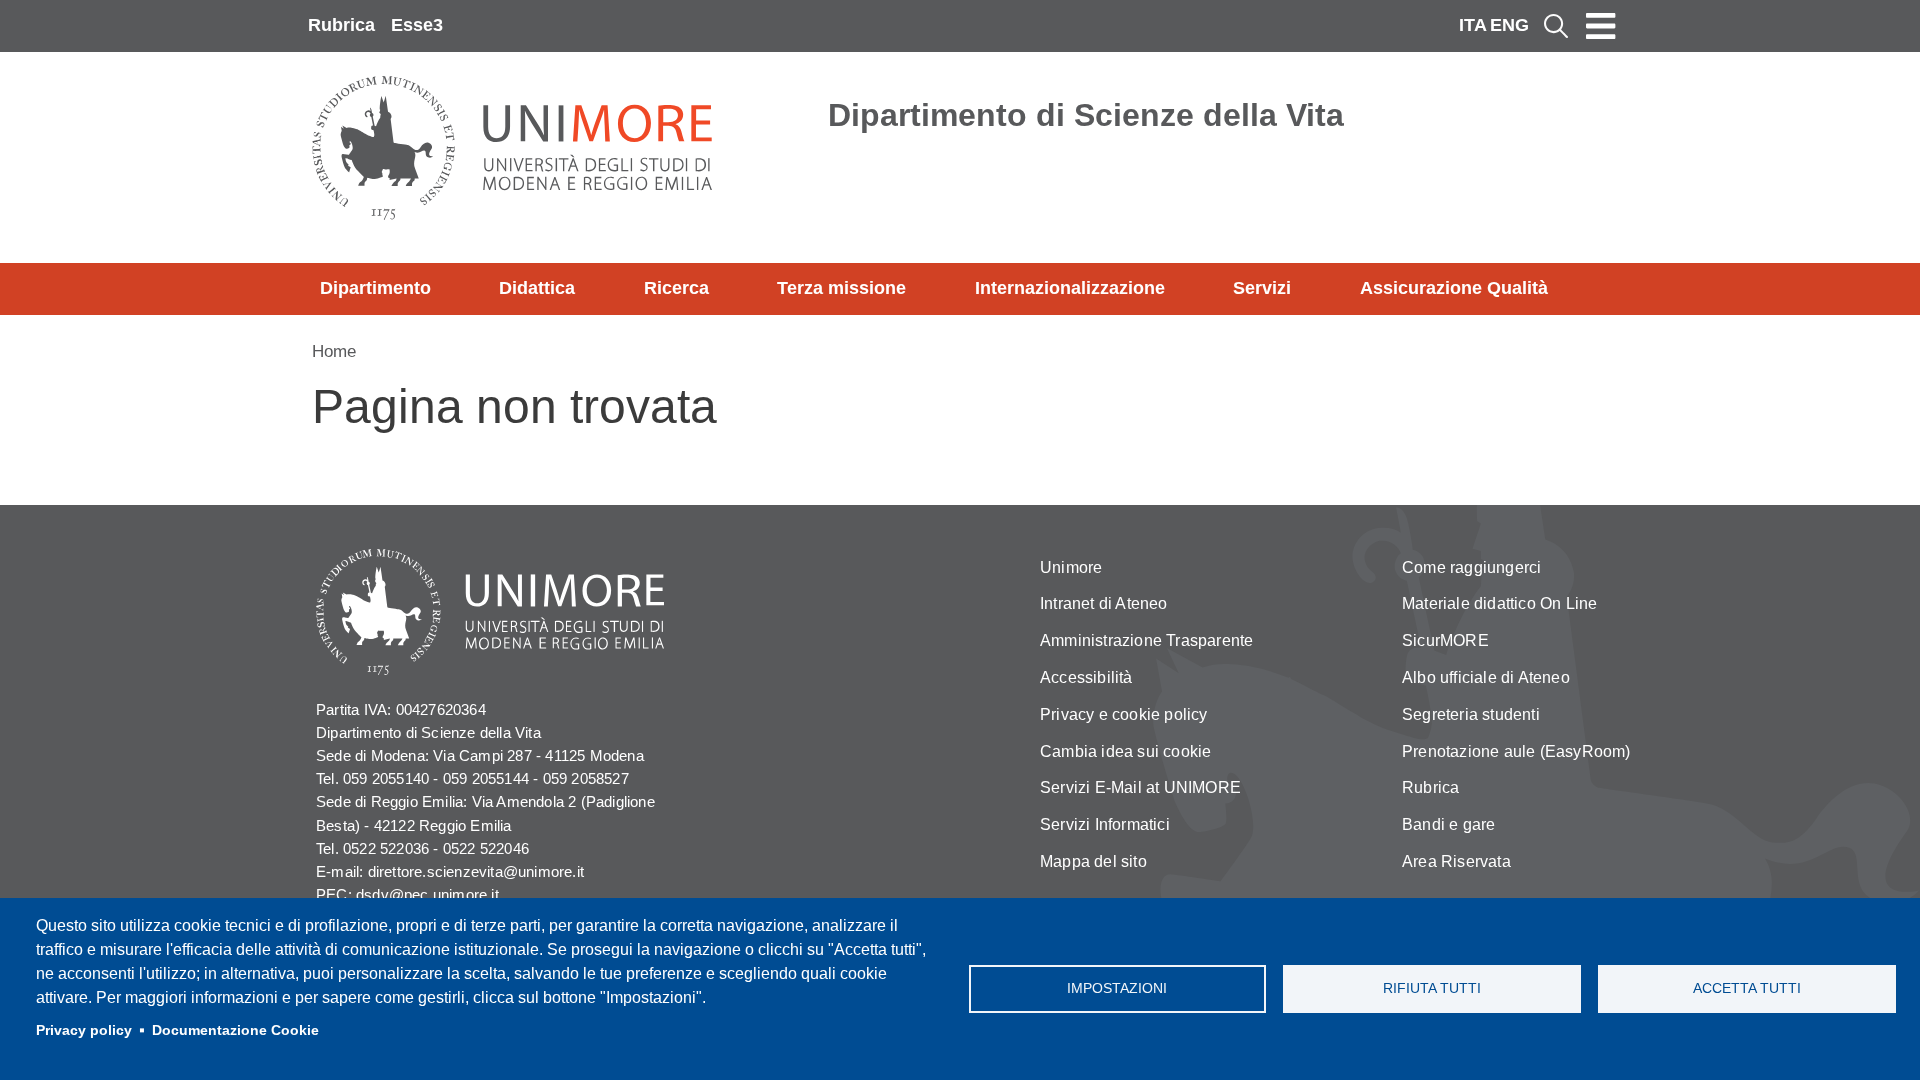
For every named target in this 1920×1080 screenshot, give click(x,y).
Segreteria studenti (1471, 714)
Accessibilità (1086, 677)
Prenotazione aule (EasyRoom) (1516, 751)
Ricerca (676, 288)
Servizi (1262, 288)
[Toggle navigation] (1601, 26)
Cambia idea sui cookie (1125, 751)
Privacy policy (84, 1030)
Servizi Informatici (1105, 824)
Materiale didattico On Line (1499, 603)
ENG (1509, 25)
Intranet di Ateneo (1104, 603)
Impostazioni (1117, 988)
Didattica (537, 288)
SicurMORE (1445, 640)
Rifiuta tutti (1432, 988)
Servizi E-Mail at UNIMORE (1140, 787)
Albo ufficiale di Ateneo (1486, 677)
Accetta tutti (1747, 988)
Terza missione (841, 288)
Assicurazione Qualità (1454, 288)
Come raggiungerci (1471, 567)
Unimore (1071, 567)
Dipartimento (375, 288)
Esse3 (417, 25)
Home (334, 351)
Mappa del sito (1093, 861)
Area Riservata (1456, 861)
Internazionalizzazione (1070, 288)
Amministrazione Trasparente (1146, 640)
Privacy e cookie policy (1124, 714)
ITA (1473, 25)
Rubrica (341, 25)
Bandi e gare (1448, 824)
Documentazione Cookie (235, 1030)
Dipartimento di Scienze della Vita (1086, 115)
